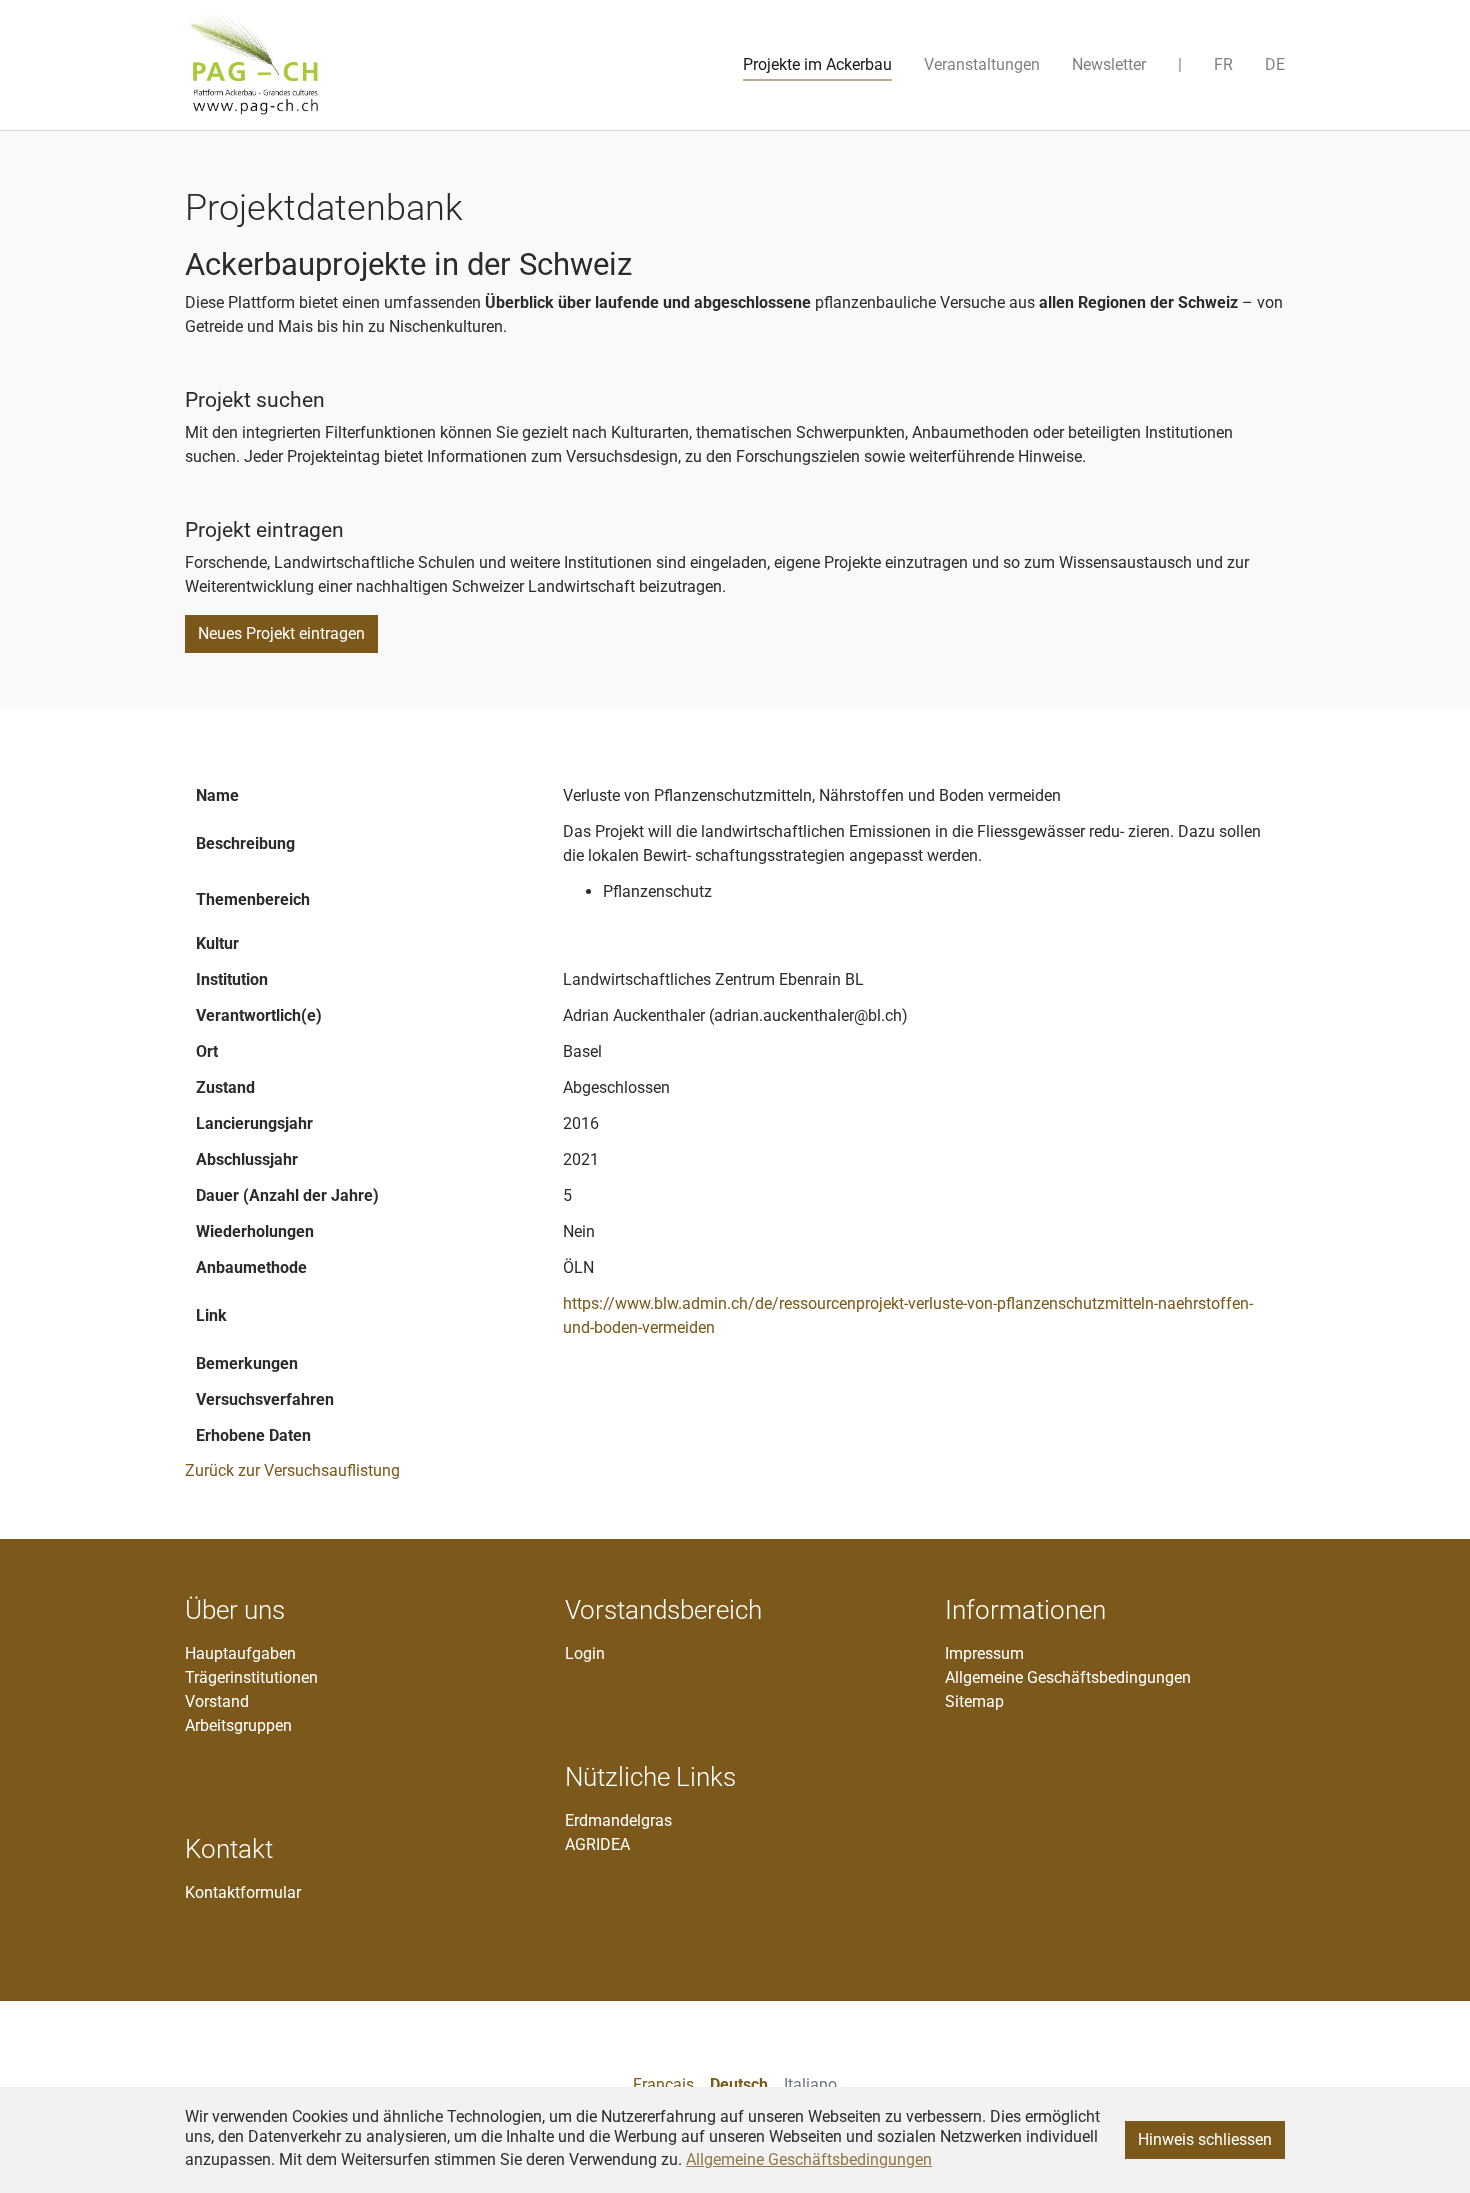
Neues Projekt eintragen (281, 633)
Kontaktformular (243, 1892)
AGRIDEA (597, 1844)
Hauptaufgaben (240, 1653)
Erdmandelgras (618, 1820)
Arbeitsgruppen (238, 1725)
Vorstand (217, 1701)
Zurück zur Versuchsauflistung (292, 1470)
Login (585, 1653)
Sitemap (974, 1701)
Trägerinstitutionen (251, 1677)
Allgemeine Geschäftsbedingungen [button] (809, 2159)
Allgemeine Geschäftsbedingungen (1068, 1677)
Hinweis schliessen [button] (1205, 2139)
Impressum (984, 1653)
